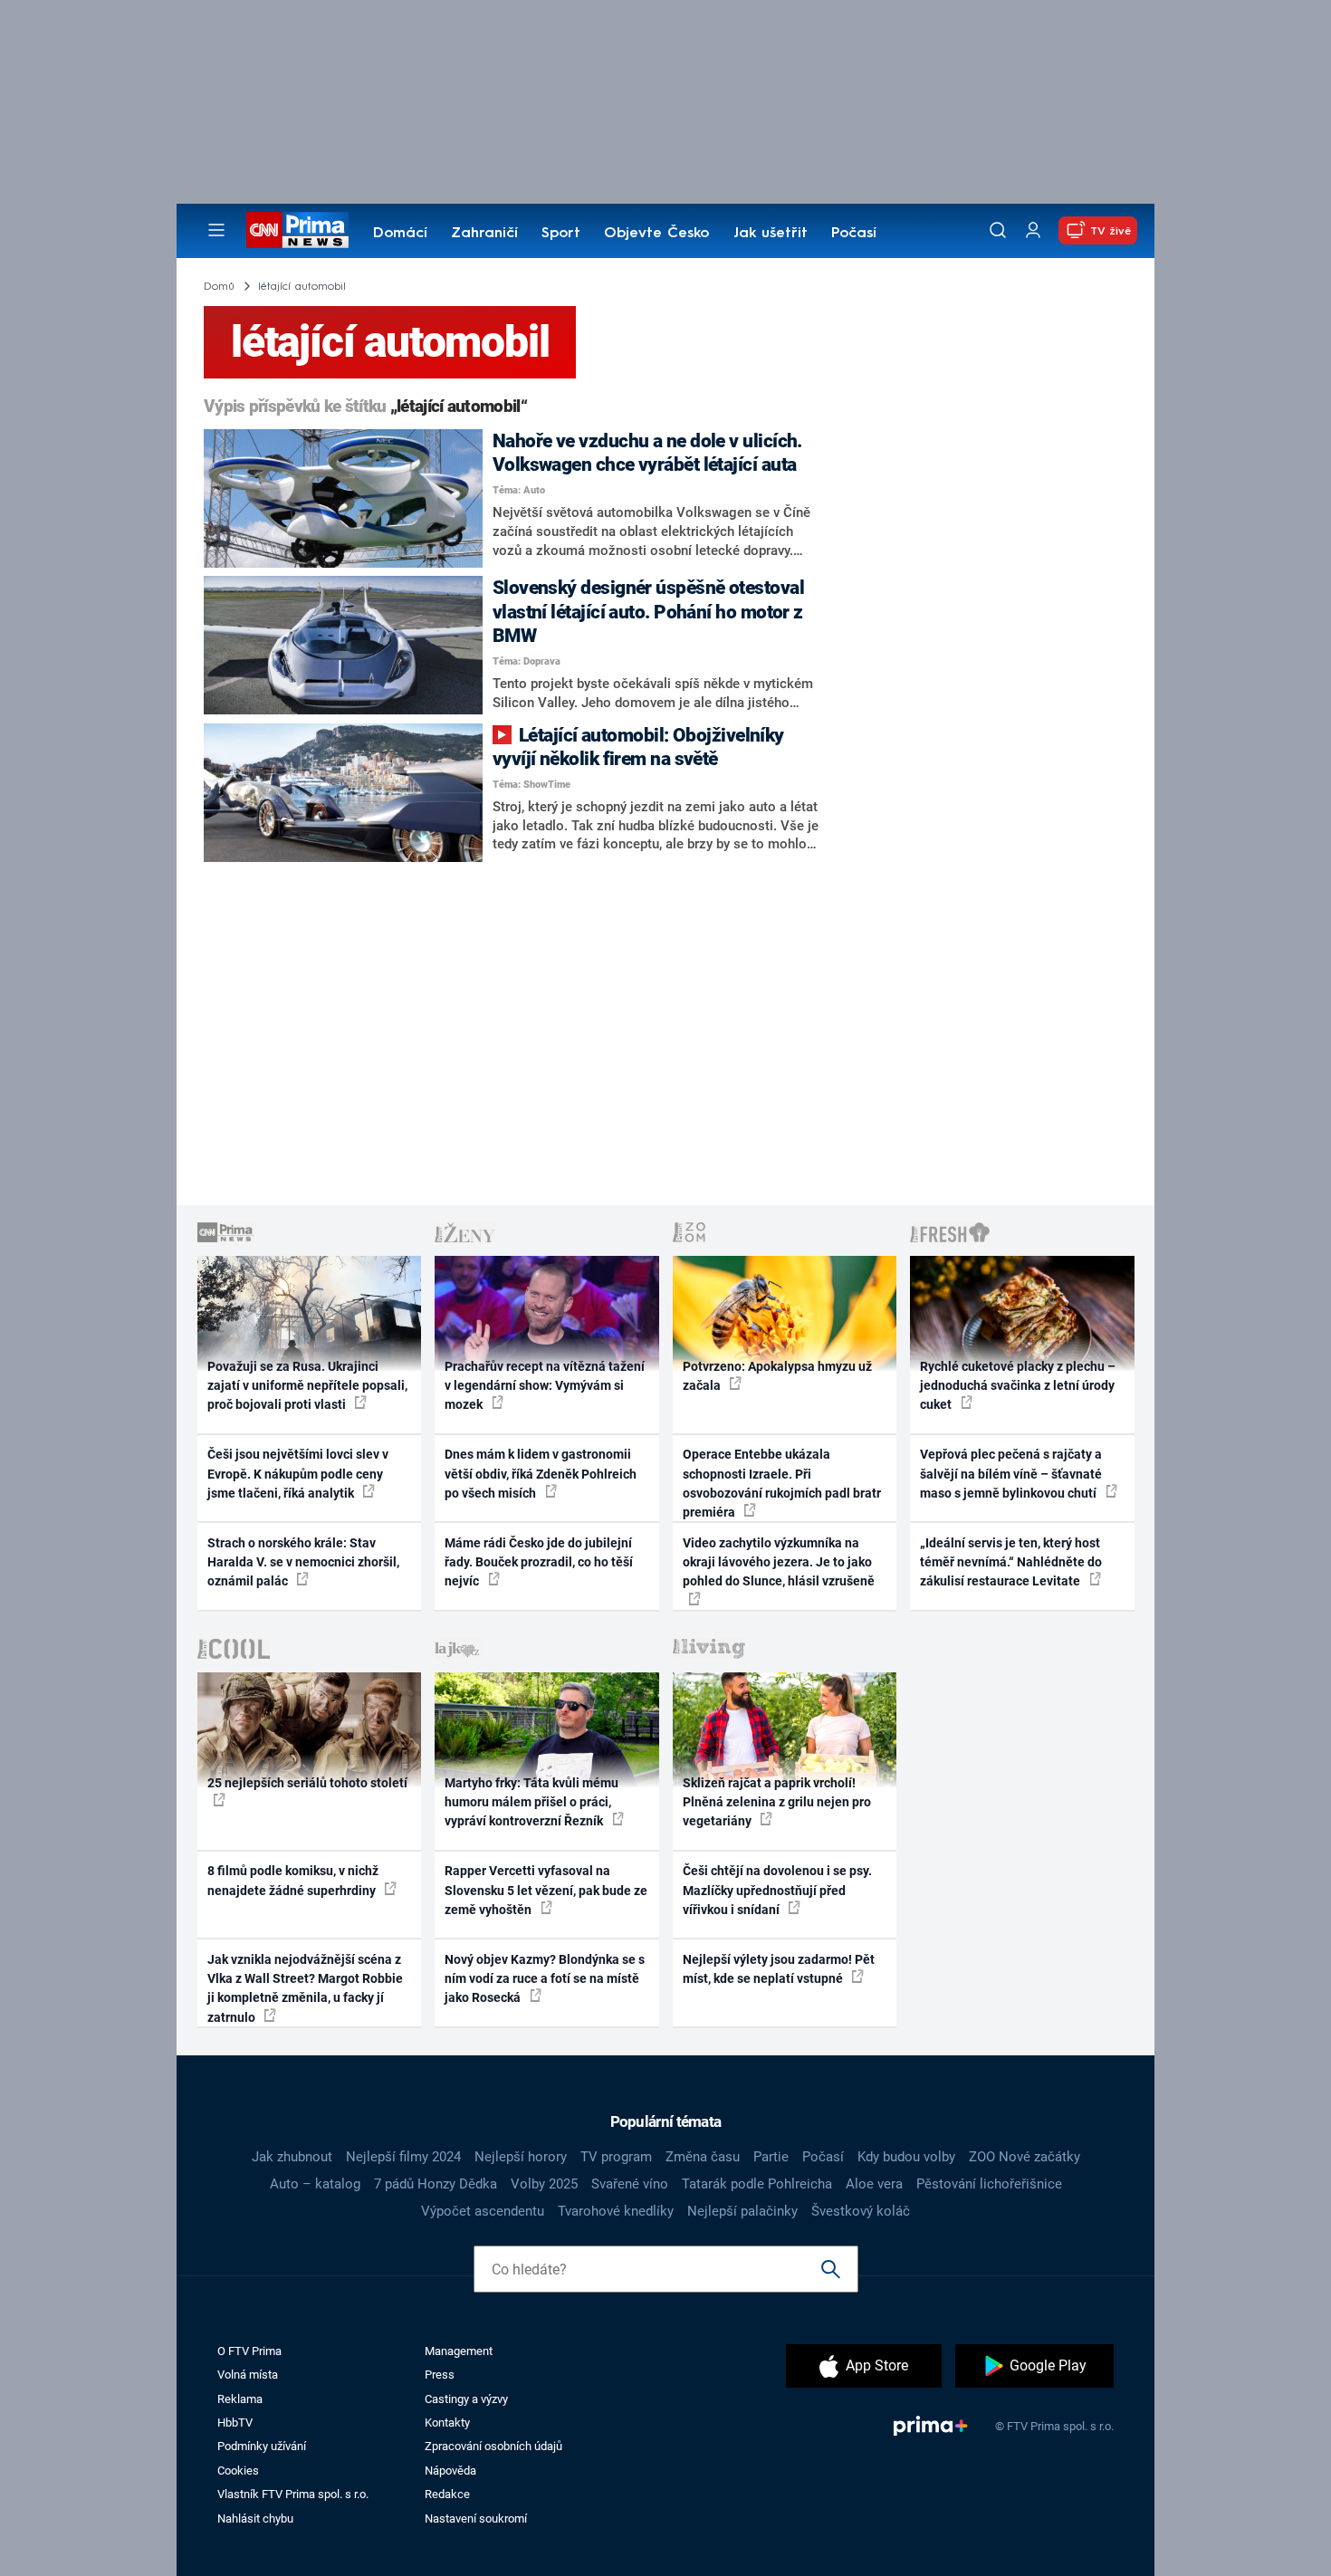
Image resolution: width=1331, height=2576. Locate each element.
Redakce (447, 2494)
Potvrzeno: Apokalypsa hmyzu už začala (777, 1376)
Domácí (400, 234)
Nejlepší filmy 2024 (403, 2157)
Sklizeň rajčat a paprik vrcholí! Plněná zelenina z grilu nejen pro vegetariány (777, 1802)
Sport (561, 234)
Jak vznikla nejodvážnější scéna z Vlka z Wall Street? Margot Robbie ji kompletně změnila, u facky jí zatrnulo (305, 1988)
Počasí (854, 234)
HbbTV (235, 2423)
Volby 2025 (544, 2184)
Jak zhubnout (292, 2157)
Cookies (238, 2471)
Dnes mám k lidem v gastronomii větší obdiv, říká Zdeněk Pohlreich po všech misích (541, 1474)
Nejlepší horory (521, 2157)
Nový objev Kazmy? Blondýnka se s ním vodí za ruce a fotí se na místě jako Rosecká (545, 1979)
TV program (616, 2157)
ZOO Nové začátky (1025, 2157)
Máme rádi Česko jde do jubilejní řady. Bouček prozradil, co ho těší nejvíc (539, 1562)
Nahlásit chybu (255, 2519)
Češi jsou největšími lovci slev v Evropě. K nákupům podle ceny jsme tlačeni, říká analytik (298, 1474)
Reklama (240, 2399)
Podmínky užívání (262, 2446)
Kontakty (447, 2423)
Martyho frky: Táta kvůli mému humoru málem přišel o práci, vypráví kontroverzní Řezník (531, 1802)
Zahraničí (484, 234)
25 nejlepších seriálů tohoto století (307, 1783)
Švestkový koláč (861, 2211)
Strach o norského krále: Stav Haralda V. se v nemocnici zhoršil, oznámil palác (303, 1562)
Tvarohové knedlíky (616, 2211)
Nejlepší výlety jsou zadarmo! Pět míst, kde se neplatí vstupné (779, 1969)
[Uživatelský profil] (1033, 230)
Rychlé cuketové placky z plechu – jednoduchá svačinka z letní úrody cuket (1018, 1386)
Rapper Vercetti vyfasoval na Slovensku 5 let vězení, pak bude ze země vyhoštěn (546, 1890)
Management (459, 2351)
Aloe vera (874, 2184)
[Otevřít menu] (216, 230)
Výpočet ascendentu (483, 2211)
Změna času (703, 2157)
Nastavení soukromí (476, 2519)
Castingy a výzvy (466, 2399)
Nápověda (450, 2471)
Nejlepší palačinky (742, 2211)
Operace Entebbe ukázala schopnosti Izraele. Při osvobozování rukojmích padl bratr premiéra (782, 1483)
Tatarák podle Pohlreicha (757, 2184)
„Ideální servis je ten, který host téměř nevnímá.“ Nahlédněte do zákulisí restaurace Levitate (1011, 1562)
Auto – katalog (315, 2184)
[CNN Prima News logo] (297, 230)
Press (440, 2375)
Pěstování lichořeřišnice (989, 2184)
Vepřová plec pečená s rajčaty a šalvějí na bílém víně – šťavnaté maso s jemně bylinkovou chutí (1011, 1474)
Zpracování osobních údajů (493, 2446)
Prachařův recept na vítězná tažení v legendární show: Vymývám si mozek (545, 1386)
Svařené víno (630, 2184)
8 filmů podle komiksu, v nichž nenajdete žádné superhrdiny (293, 1880)
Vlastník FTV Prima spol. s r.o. (293, 2494)
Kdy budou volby (906, 2157)
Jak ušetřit (771, 234)
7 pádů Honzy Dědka (436, 2184)
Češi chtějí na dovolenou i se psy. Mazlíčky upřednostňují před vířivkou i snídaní (777, 1890)
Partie (771, 2157)
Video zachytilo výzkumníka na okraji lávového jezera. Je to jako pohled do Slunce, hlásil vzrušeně (779, 1562)
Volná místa (248, 2375)
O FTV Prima (249, 2351)
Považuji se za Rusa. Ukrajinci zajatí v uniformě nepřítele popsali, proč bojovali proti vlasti (307, 1386)
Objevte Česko (656, 234)
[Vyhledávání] (998, 230)
